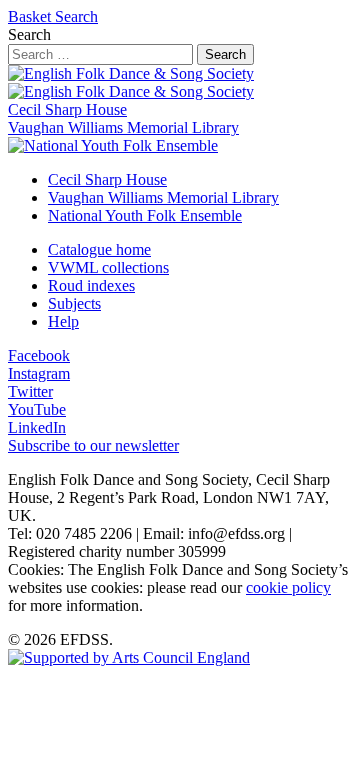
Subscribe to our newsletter (93, 445)
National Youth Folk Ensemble (145, 215)
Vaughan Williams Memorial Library (123, 127)
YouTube (37, 409)
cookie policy (288, 587)
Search (76, 16)
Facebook (39, 355)
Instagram (39, 373)
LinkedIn (37, 427)
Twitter (30, 391)
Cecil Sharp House (67, 109)
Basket (31, 16)
